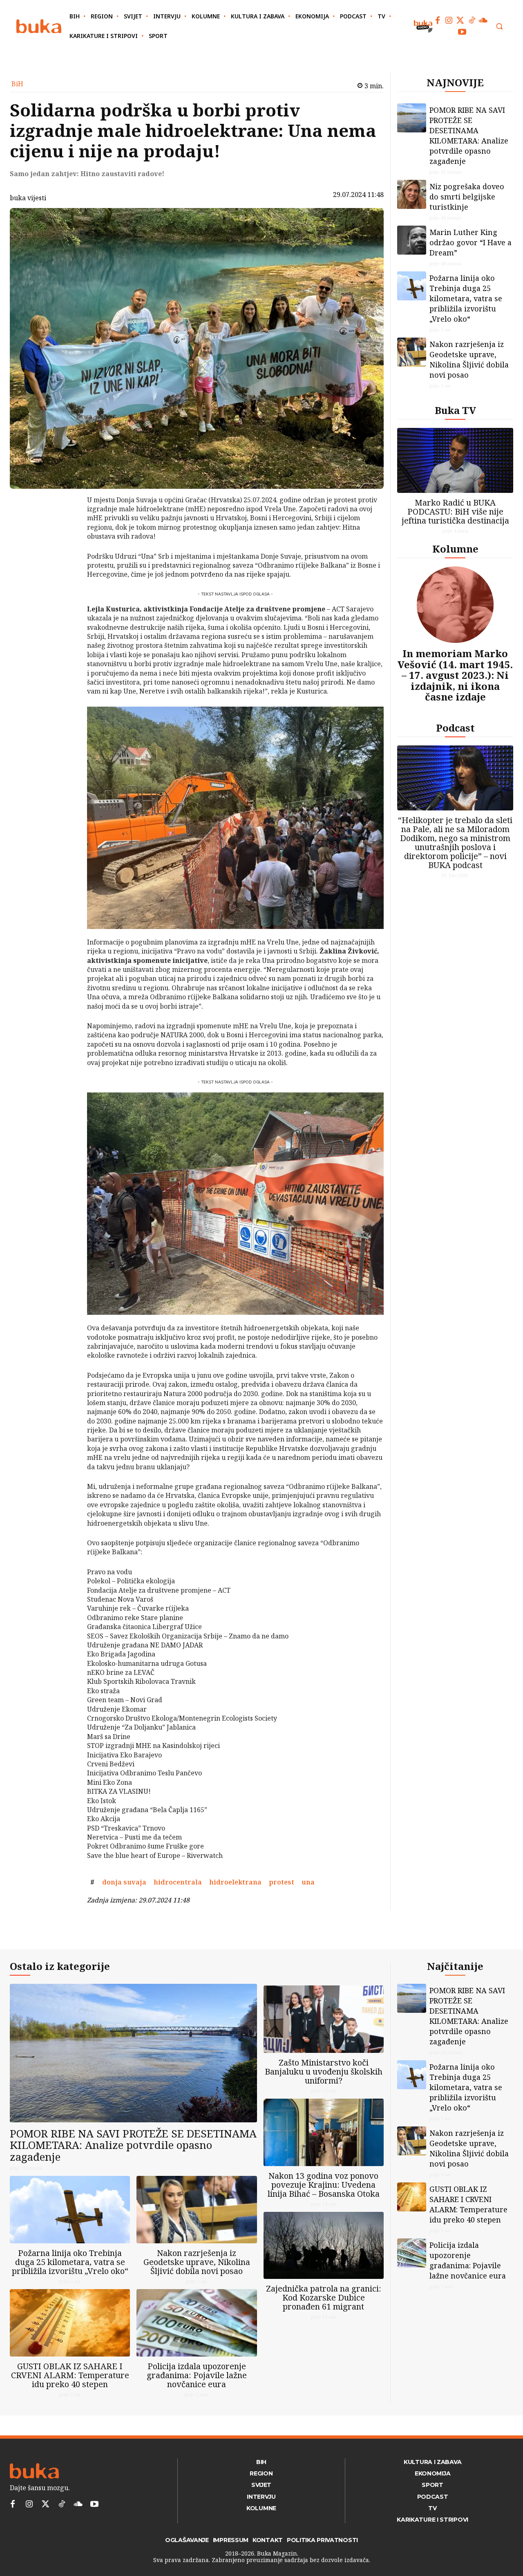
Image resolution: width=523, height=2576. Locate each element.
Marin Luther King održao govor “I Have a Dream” (470, 242)
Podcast (455, 728)
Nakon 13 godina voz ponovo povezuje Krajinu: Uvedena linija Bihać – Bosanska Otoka (324, 2185)
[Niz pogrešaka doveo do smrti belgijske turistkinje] (412, 194)
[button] (499, 26)
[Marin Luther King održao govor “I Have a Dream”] (412, 240)
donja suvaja (124, 1882)
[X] (66, 523)
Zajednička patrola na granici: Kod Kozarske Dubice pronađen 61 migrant (324, 2297)
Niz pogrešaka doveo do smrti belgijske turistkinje (467, 197)
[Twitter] (460, 20)
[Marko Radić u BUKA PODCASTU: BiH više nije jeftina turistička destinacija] (455, 460)
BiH (17, 84)
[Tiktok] (472, 20)
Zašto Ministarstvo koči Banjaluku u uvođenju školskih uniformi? (324, 2071)
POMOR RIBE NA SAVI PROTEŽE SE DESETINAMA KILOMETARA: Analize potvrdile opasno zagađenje (469, 135)
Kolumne (455, 549)
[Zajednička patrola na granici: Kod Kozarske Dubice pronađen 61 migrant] (324, 2246)
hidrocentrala (178, 1882)
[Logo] (39, 26)
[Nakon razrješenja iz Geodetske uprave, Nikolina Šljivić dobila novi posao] (412, 352)
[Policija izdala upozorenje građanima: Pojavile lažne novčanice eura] (197, 2323)
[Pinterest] (66, 542)
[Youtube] (462, 32)
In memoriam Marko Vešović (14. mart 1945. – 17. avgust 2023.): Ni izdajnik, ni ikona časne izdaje (455, 675)
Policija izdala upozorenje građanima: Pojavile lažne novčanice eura (197, 2375)
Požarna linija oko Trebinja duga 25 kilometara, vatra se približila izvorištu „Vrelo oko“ (466, 298)
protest (282, 1882)
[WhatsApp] (66, 561)
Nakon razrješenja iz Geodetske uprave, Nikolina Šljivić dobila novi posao (469, 359)
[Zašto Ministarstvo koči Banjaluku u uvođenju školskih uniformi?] (324, 2019)
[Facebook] (438, 20)
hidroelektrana (235, 1882)
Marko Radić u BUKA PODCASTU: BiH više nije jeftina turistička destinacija (455, 511)
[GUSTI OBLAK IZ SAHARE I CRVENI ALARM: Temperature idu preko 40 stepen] (70, 2323)
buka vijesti (28, 198)
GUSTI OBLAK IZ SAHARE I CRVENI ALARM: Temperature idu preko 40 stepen (70, 2375)
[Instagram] (449, 20)
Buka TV (455, 410)
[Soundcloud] (483, 20)
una (308, 1882)
